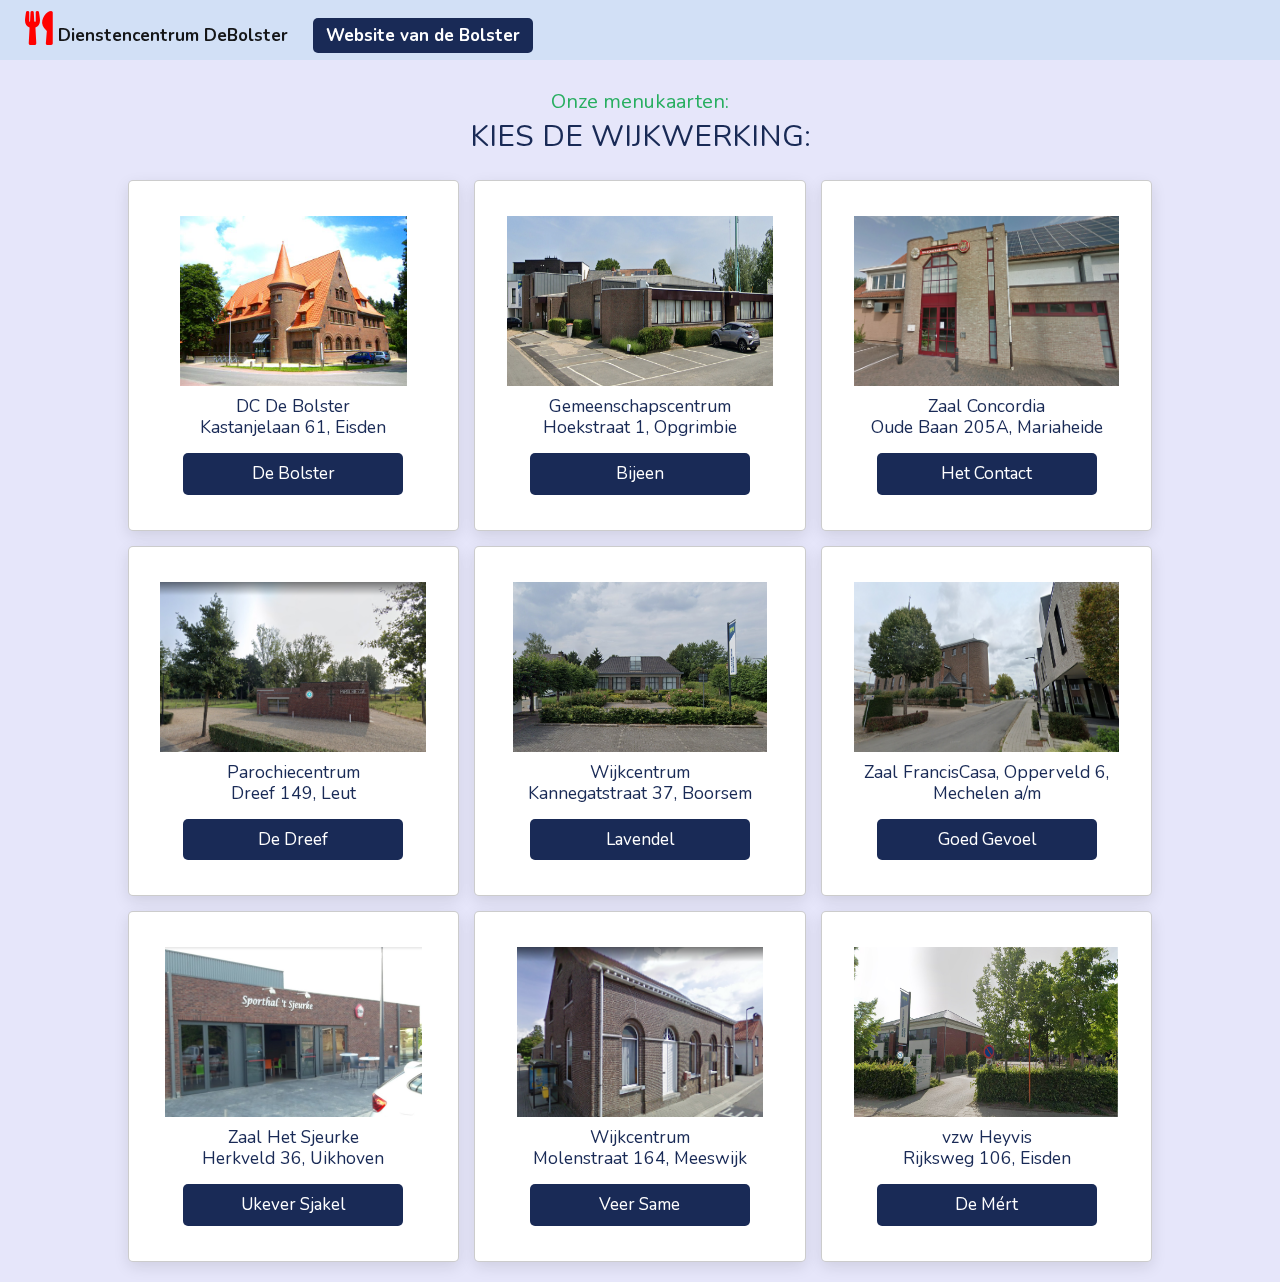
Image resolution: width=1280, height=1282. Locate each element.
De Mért (986, 1204)
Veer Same (639, 1204)
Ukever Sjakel (293, 1204)
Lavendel (640, 839)
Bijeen (640, 473)
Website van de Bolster (423, 35)
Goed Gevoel (987, 839)
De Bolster (293, 473)
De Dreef (293, 839)
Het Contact (986, 473)
